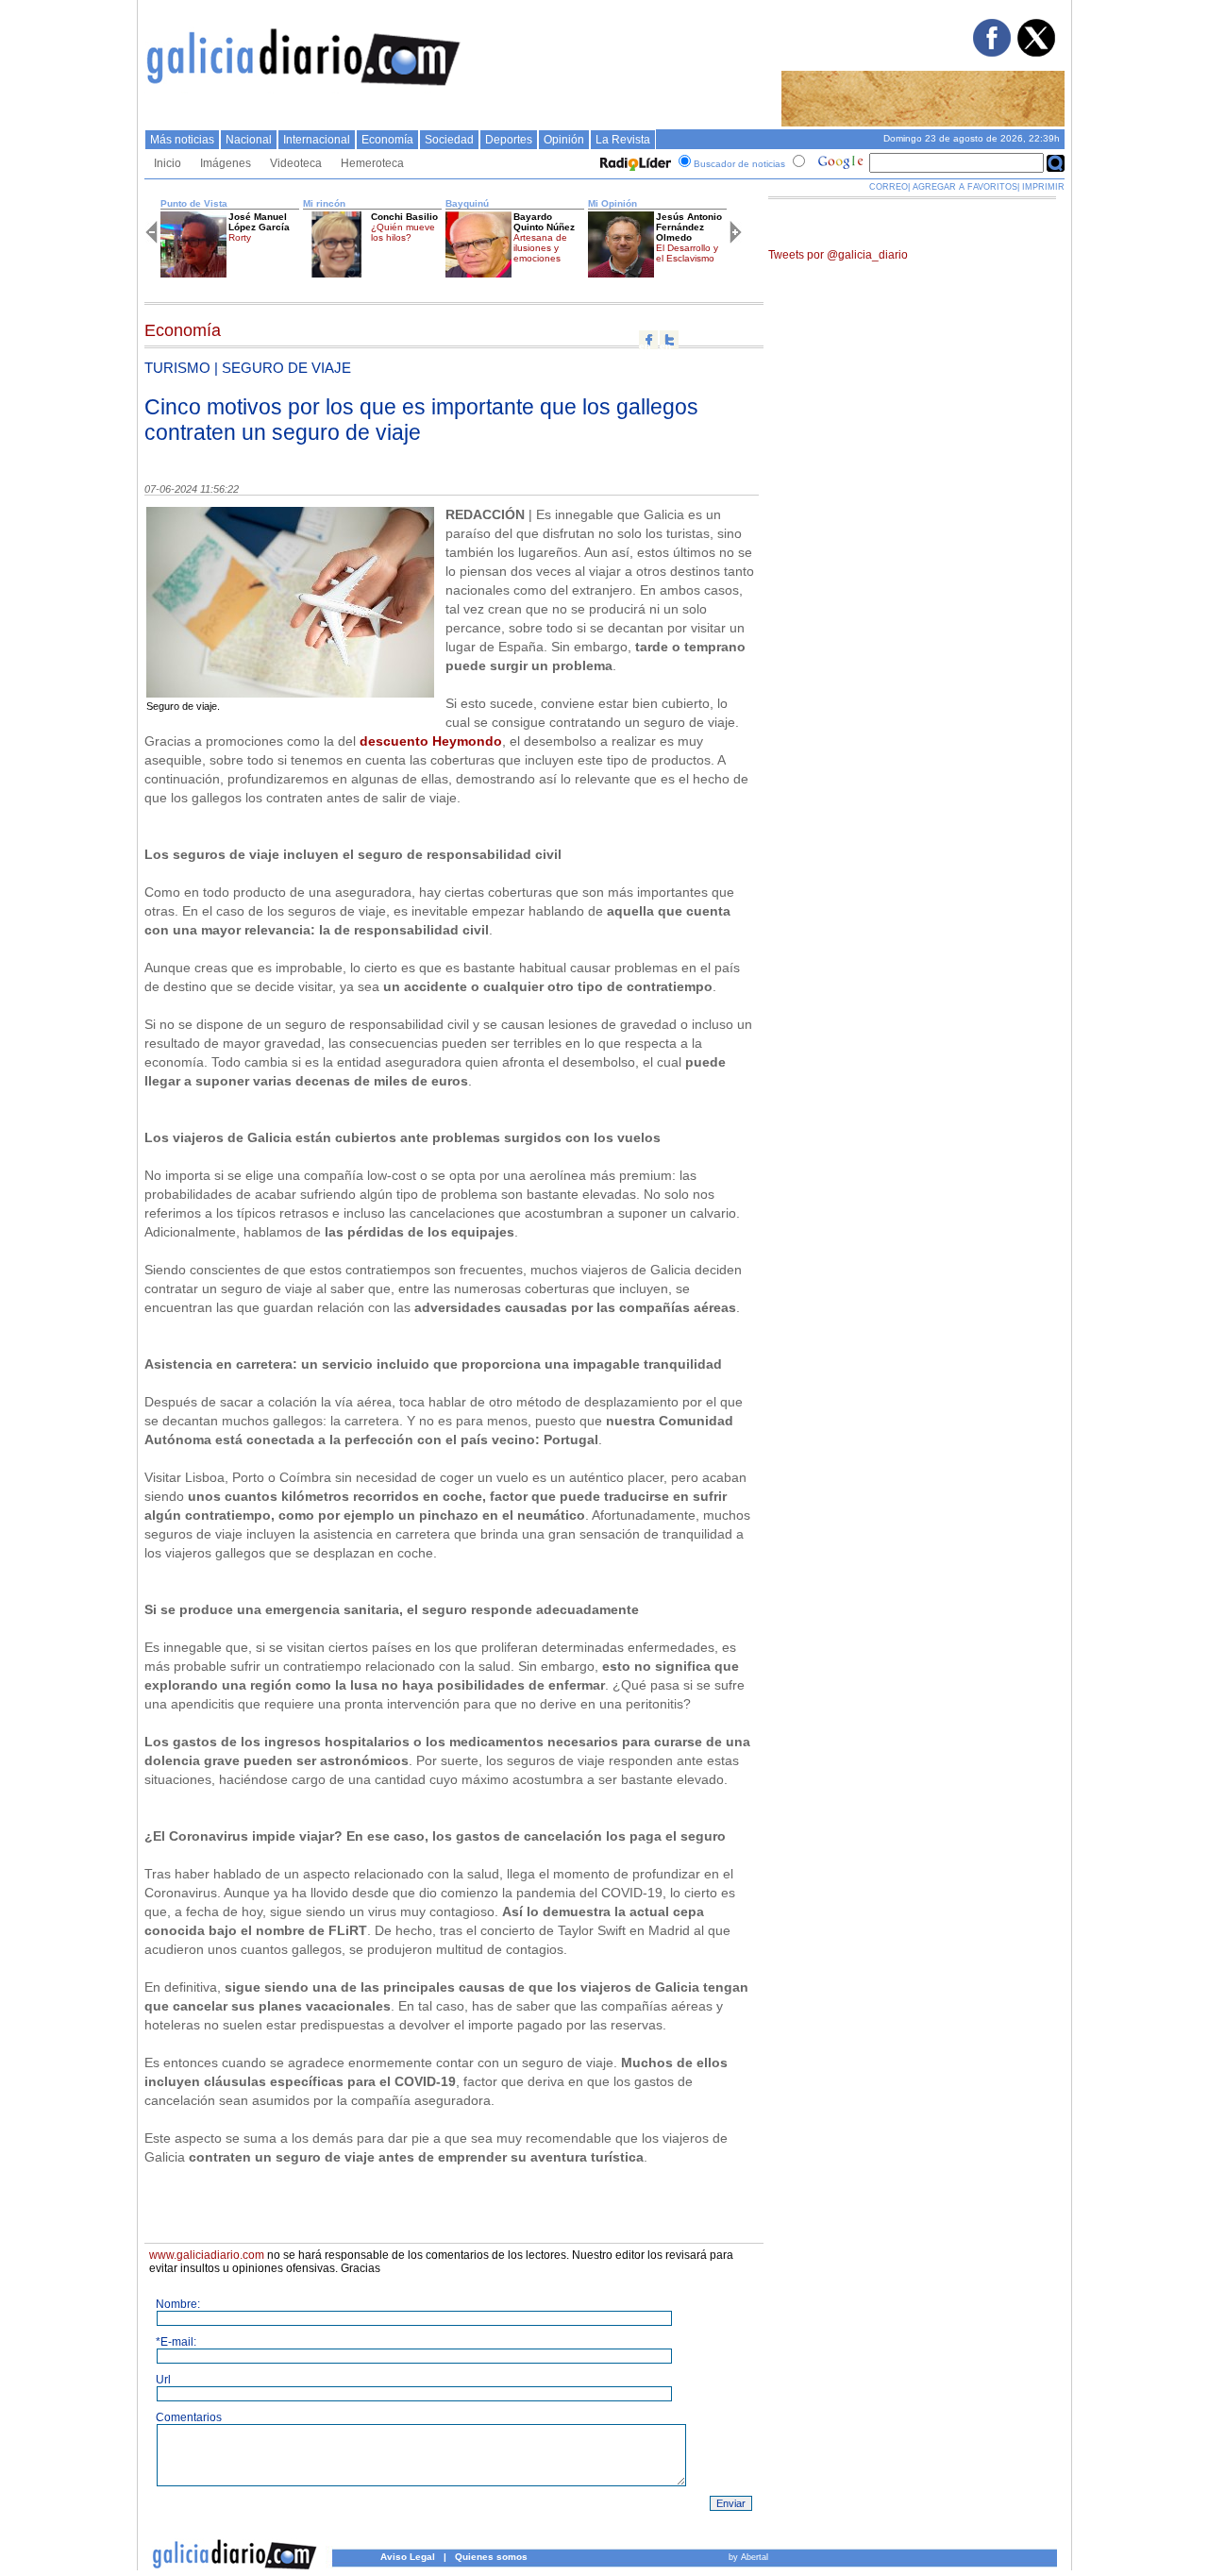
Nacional (249, 140)
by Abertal (748, 2557)
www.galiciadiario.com (207, 2255)
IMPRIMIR (1043, 187)
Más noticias (182, 140)
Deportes (509, 140)
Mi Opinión (612, 203)
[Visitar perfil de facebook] (991, 53)
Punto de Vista (194, 203)
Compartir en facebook (648, 340)
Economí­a (387, 140)
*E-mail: (176, 2342)
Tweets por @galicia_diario (838, 255)
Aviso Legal (408, 2557)
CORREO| (889, 187)
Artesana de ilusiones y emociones (540, 248)
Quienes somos (491, 2557)
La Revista (623, 140)
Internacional (317, 140)
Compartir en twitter (669, 340)
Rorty (240, 237)
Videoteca (296, 163)
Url (163, 2380)
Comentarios (189, 2417)
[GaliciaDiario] (304, 90)
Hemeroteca (372, 163)
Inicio (168, 163)
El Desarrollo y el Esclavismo (687, 253)
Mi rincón (324, 203)
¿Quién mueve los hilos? (403, 232)
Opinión (564, 140)
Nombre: (178, 2304)
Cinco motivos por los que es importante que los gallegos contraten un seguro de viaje (421, 420)
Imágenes (226, 163)
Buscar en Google (1056, 163)
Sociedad (449, 140)
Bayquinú (467, 203)
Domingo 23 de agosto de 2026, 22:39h (972, 138)
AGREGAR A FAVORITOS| (966, 187)
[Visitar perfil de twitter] (1035, 53)
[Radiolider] (633, 164)
